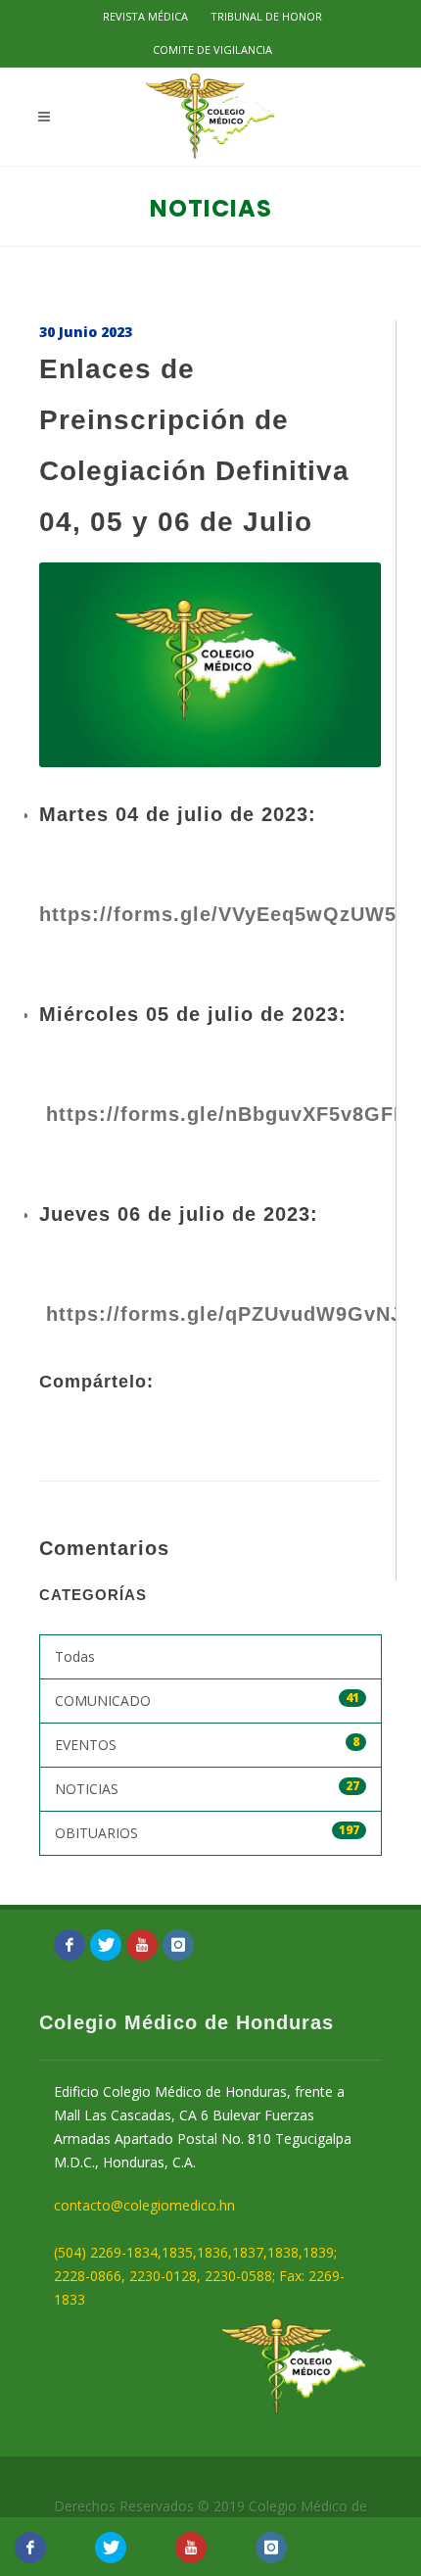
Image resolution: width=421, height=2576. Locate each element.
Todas (75, 1656)
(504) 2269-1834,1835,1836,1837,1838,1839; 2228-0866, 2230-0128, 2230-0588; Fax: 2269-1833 (199, 2276)
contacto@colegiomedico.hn (144, 2205)
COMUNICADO (207, 1700)
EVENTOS (207, 1744)
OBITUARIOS (207, 1832)
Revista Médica (145, 16)
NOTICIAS (207, 1788)
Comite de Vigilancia (212, 49)
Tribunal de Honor (266, 16)
